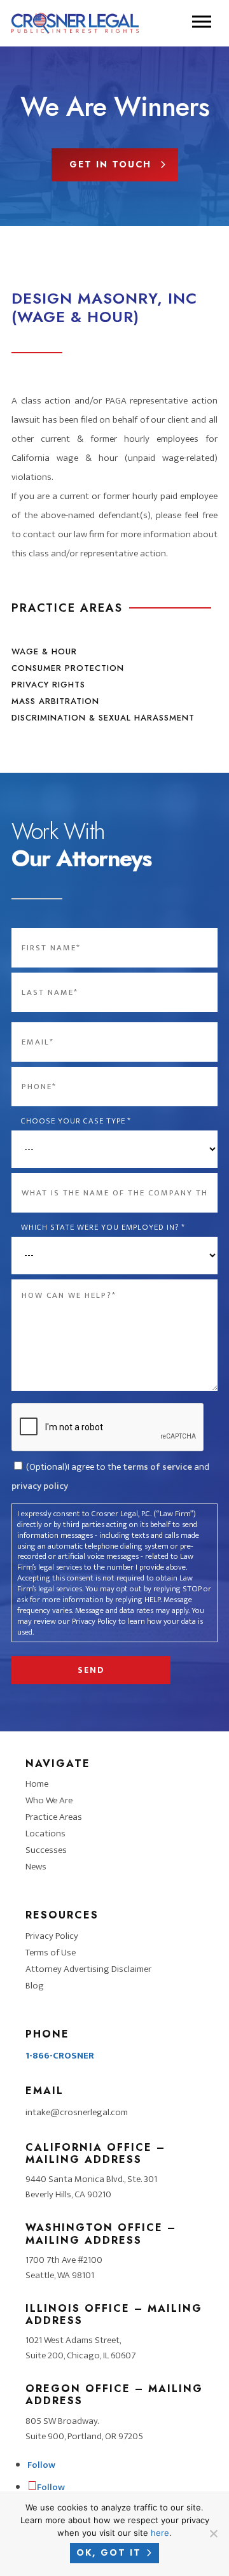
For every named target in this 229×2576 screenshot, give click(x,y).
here (160, 2533)
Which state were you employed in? (103, 1228)
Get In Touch (110, 164)
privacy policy (40, 1486)
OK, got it (109, 2552)
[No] (213, 2533)
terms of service (157, 1467)
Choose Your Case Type (76, 1121)
